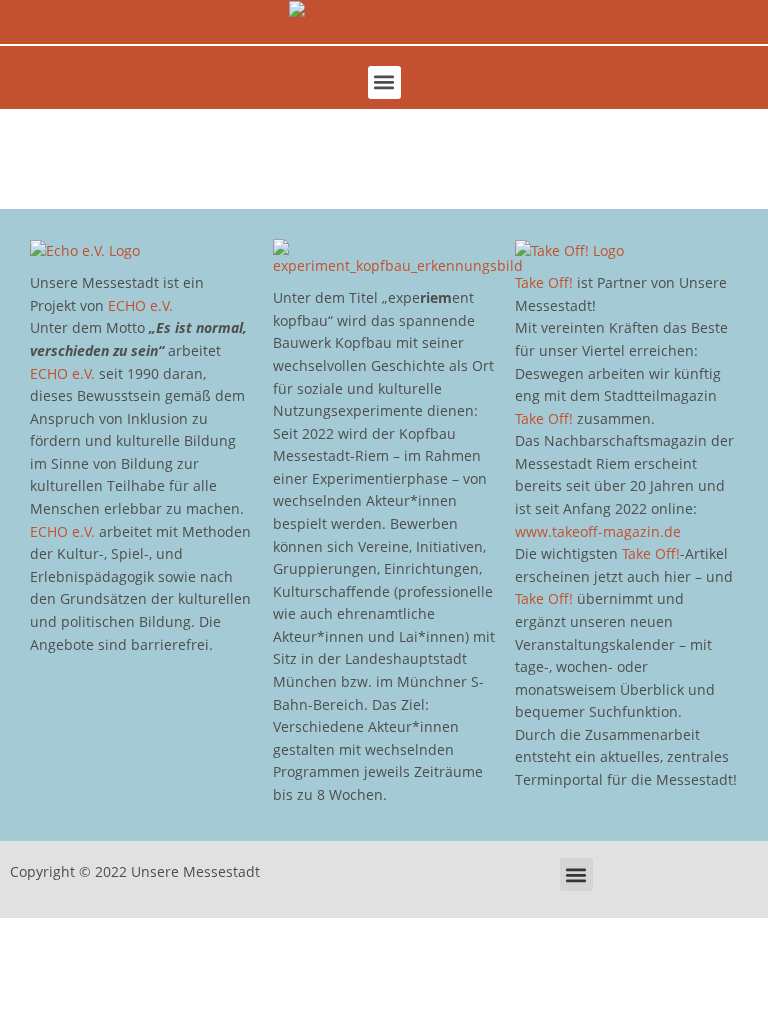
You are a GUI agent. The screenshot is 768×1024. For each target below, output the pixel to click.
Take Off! (544, 282)
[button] (384, 82)
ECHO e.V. (140, 305)
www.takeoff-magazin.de (598, 531)
